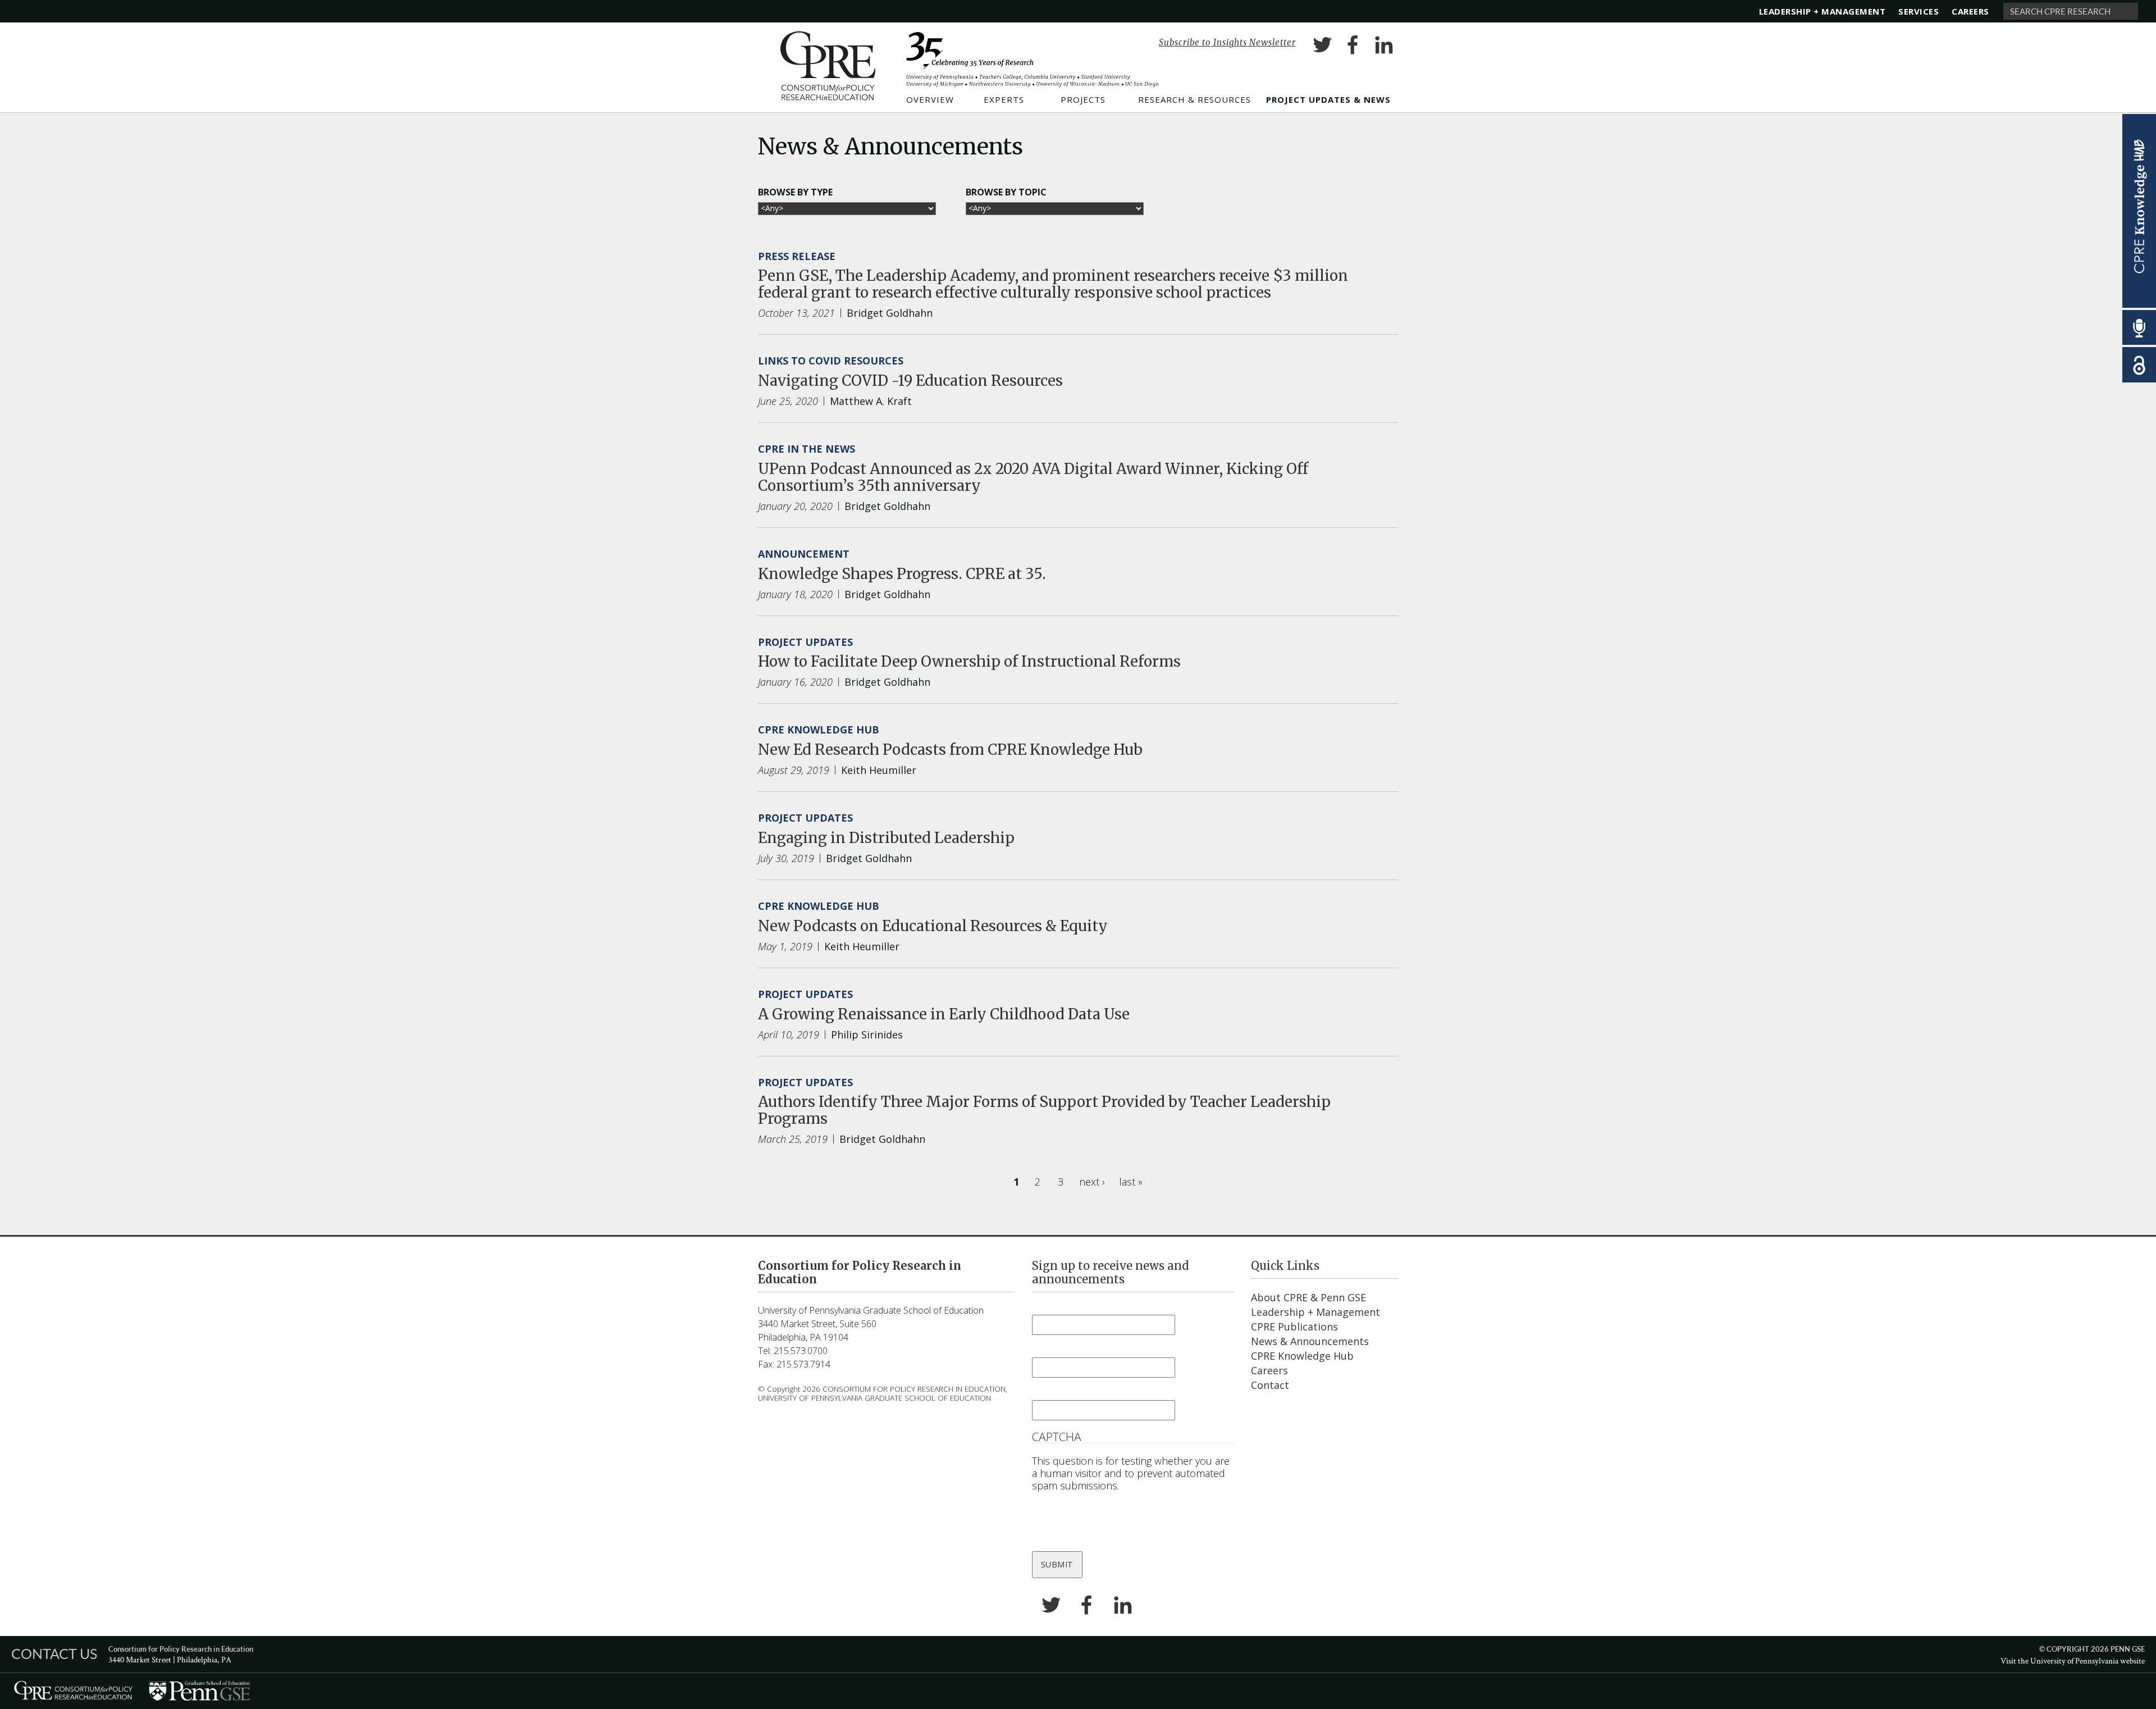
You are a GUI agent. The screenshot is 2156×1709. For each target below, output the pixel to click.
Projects (1083, 100)
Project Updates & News (1328, 100)
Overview (930, 100)
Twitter (1322, 47)
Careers (1970, 11)
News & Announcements (1310, 1341)
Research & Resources (1195, 100)
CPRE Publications (1294, 1327)
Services (1919, 11)
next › (1097, 1182)
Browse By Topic (1006, 192)
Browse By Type (795, 192)
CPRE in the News (807, 449)
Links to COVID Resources (831, 361)
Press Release (797, 256)
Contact (1270, 1385)
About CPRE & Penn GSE (1308, 1297)
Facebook (1353, 47)
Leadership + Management (1822, 11)
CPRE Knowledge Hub (819, 730)
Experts (1004, 100)
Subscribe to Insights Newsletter (1227, 42)
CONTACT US (54, 1653)
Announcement (804, 554)
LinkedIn (1384, 47)
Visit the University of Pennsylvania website (2073, 1660)
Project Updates (805, 642)
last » (1135, 1182)
